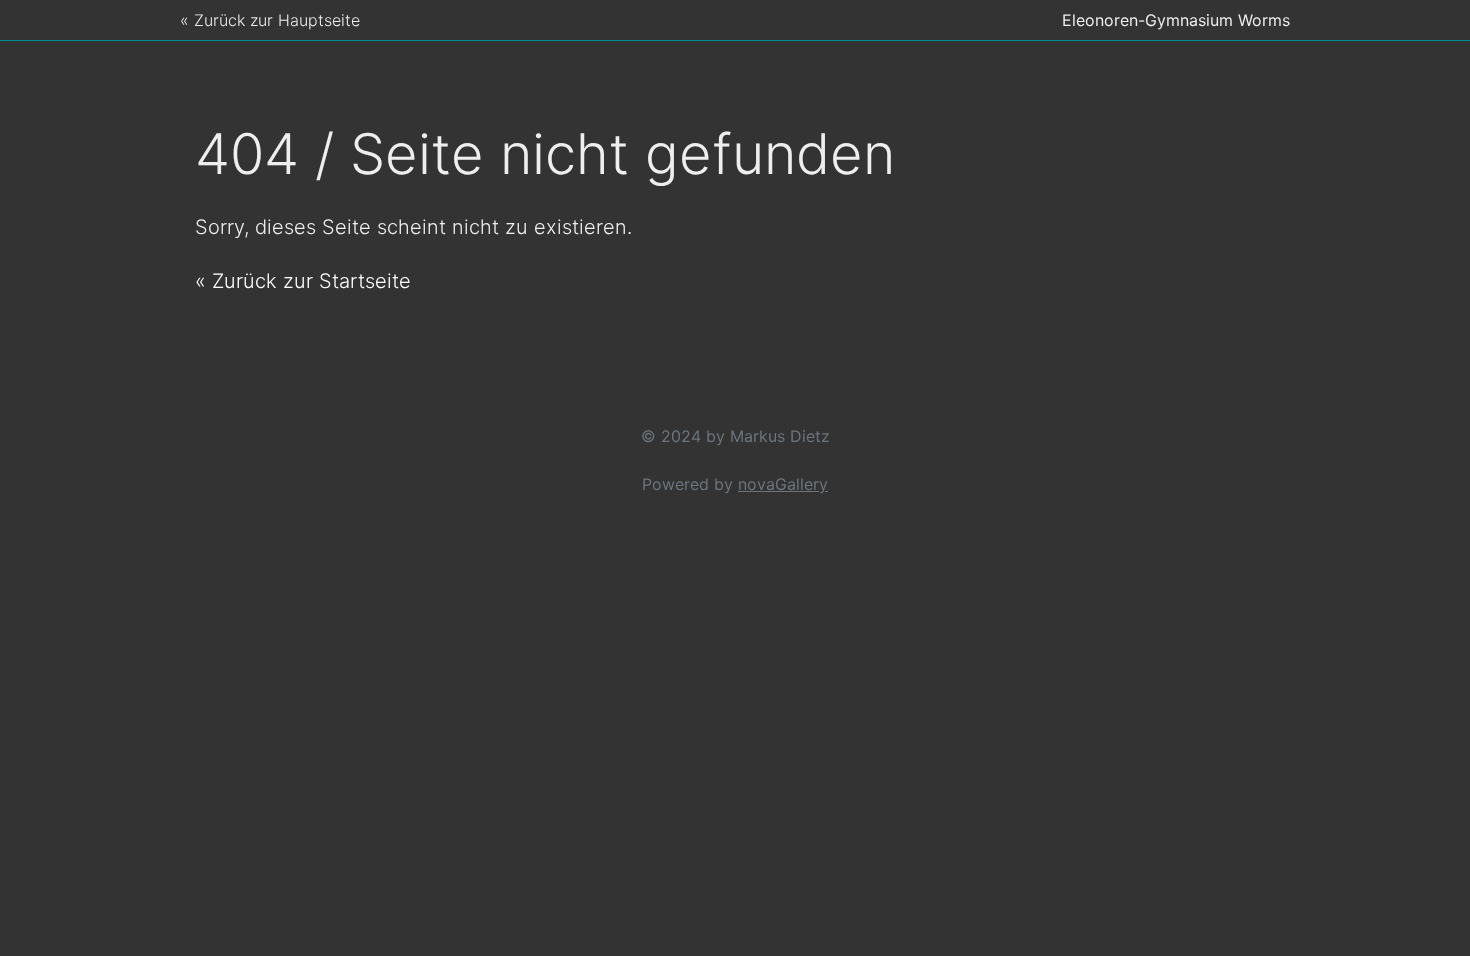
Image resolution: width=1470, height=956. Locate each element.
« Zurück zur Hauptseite (270, 20)
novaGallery (783, 484)
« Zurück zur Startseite (303, 281)
